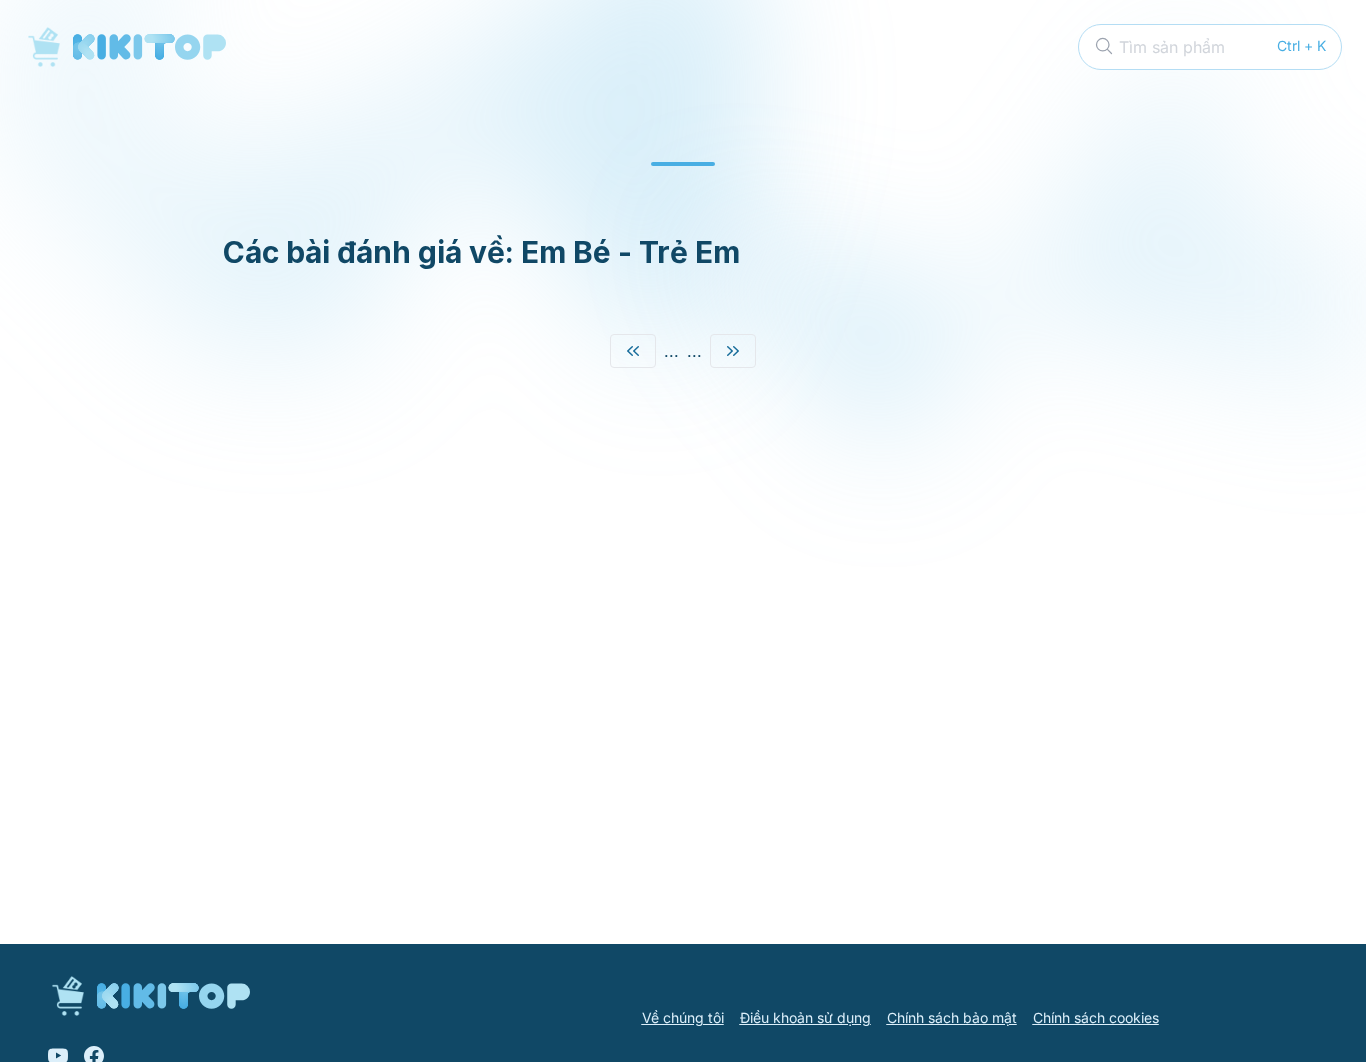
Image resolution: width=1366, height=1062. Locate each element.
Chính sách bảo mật (952, 1017)
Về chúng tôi (683, 1017)
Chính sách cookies (1096, 1017)
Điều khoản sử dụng (805, 1017)
